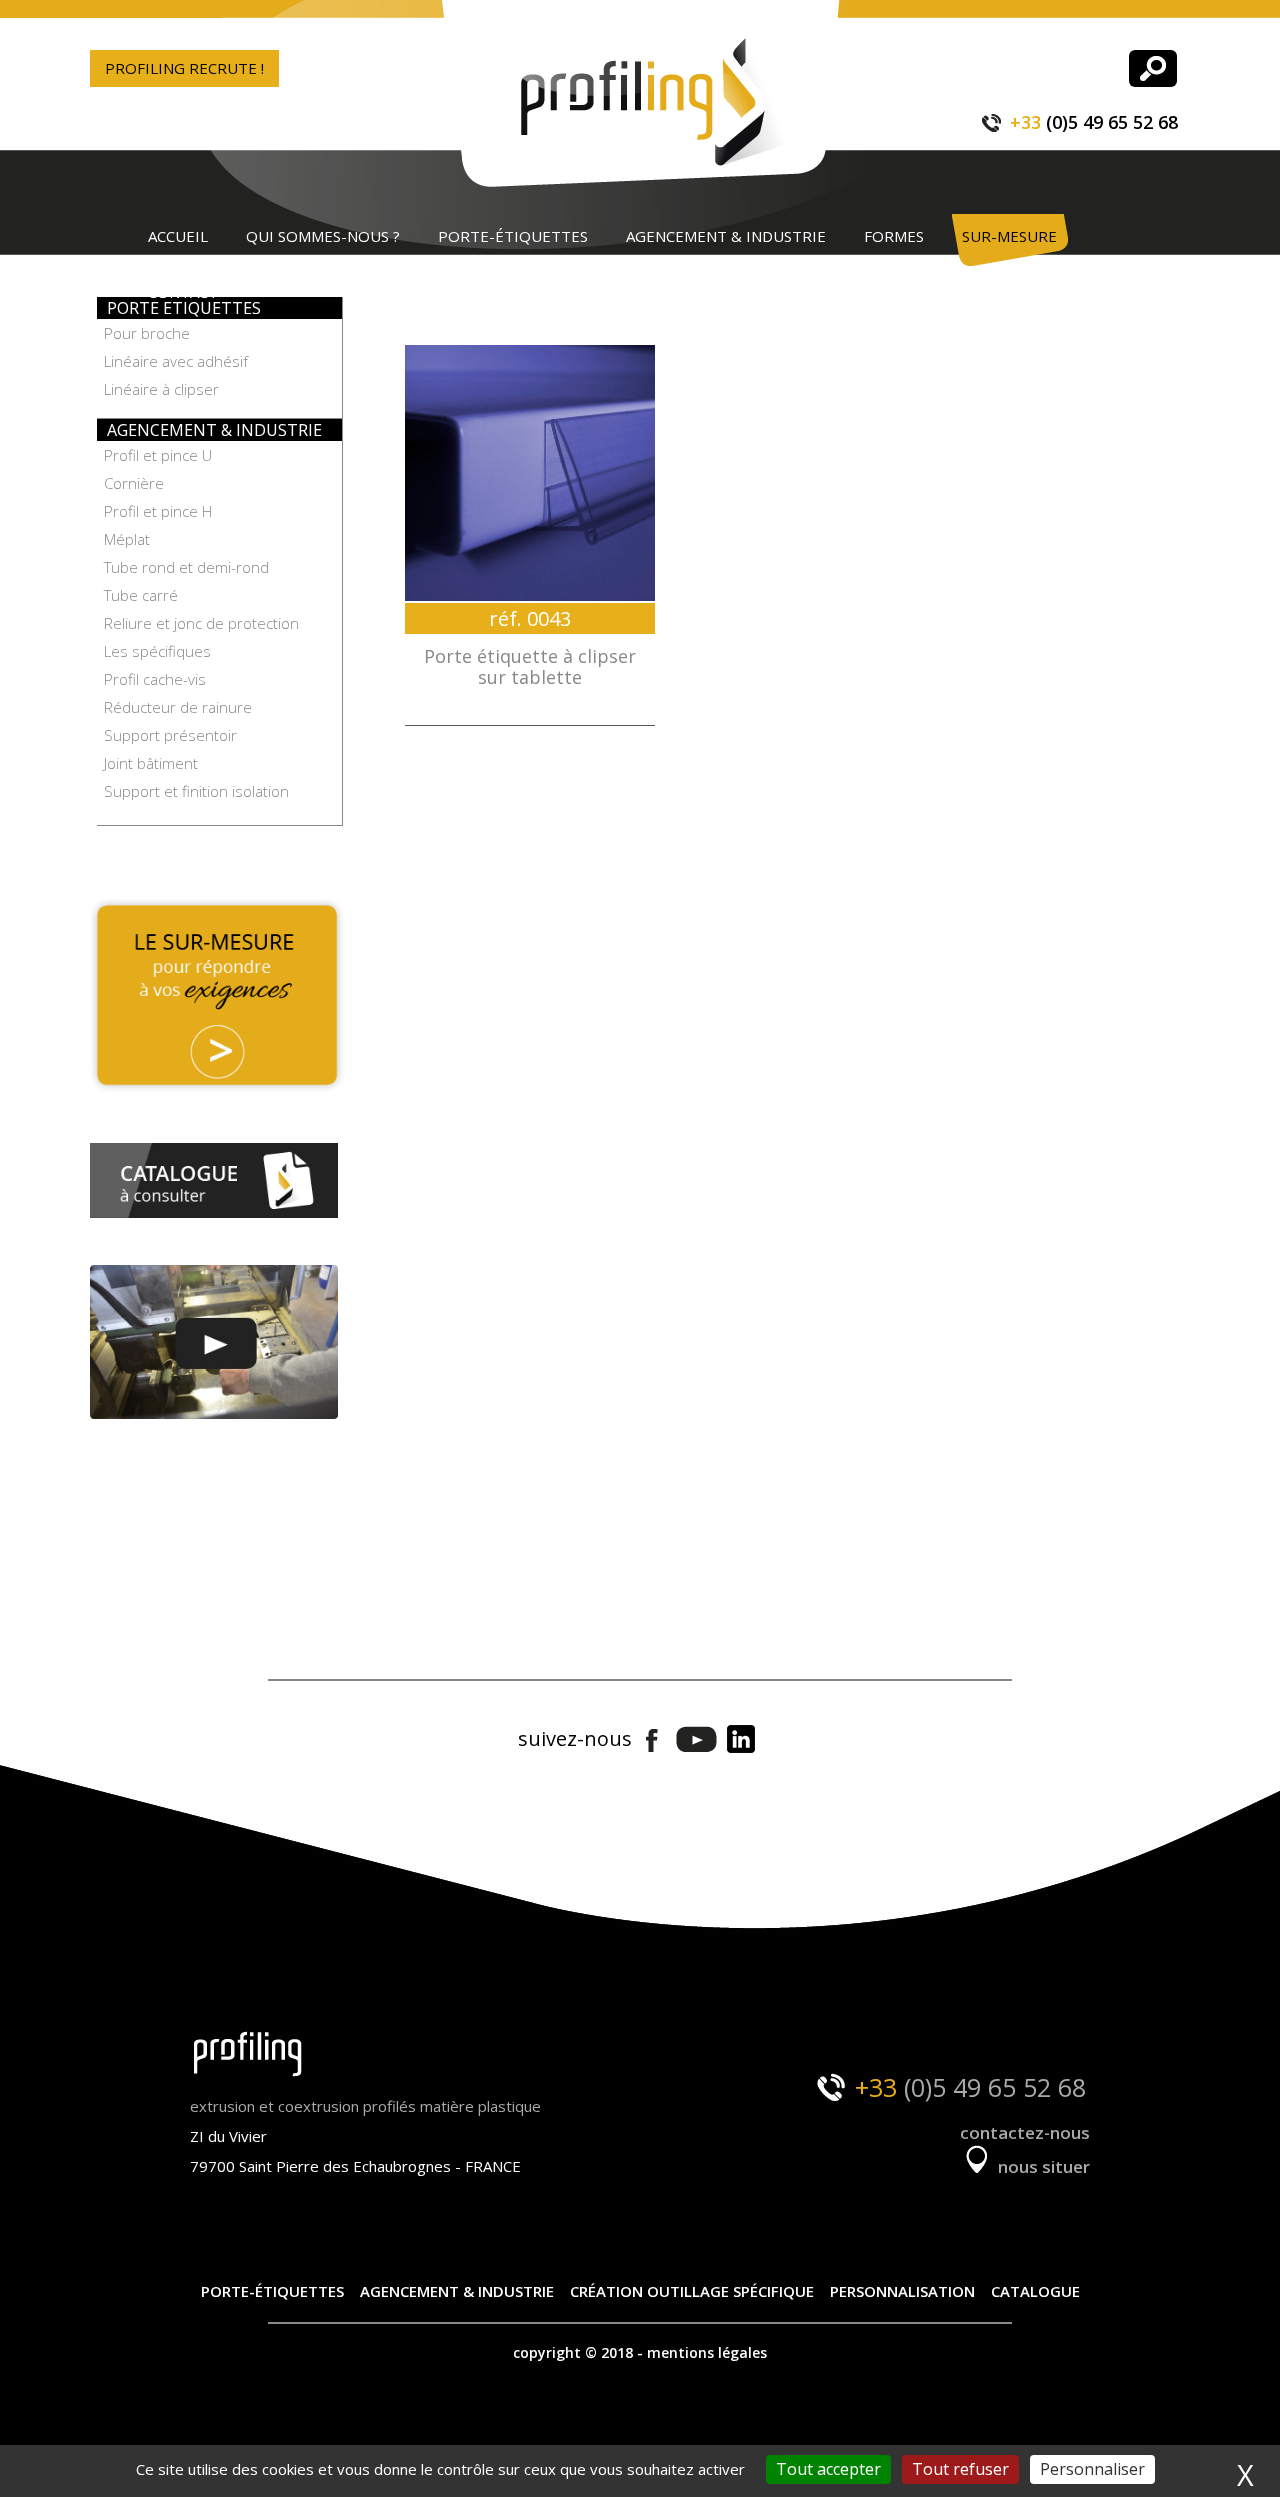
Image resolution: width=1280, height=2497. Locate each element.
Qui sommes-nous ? (323, 236)
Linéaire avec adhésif (176, 361)
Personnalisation (902, 2291)
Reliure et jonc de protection (201, 623)
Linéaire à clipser (161, 389)
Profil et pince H (158, 511)
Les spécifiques (157, 651)
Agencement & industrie (726, 236)
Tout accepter (828, 2469)
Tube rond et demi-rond (186, 567)
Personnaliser (1092, 2469)
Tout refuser (960, 2469)
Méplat (127, 539)
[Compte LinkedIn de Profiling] (740, 1740)
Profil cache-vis (155, 679)
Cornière (134, 483)
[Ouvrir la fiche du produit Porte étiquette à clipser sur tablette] (530, 473)
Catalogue (1035, 2291)
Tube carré (141, 595)
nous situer (1042, 2166)
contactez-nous (1025, 2132)
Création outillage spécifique (692, 2291)
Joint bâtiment (151, 763)
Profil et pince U (158, 455)
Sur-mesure (1009, 236)
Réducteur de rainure (178, 707)
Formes (894, 236)
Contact (183, 292)
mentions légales (707, 2352)
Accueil (178, 236)
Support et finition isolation (196, 791)
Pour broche (147, 333)
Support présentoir (170, 735)
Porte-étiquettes (513, 236)
